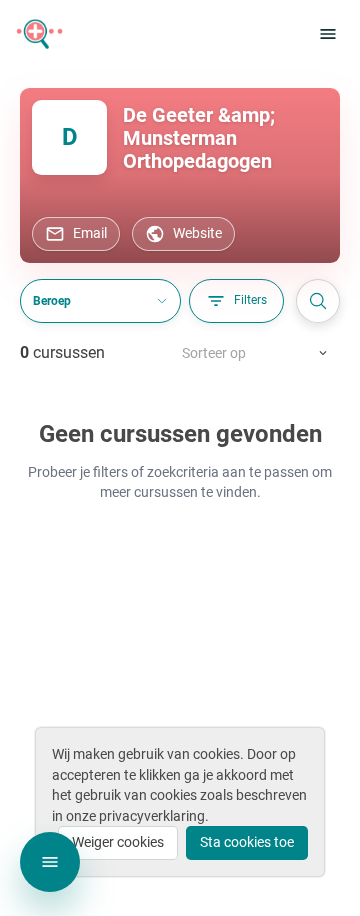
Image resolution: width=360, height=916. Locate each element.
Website (197, 233)
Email (90, 233)
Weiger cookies (118, 842)
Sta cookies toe (247, 842)
